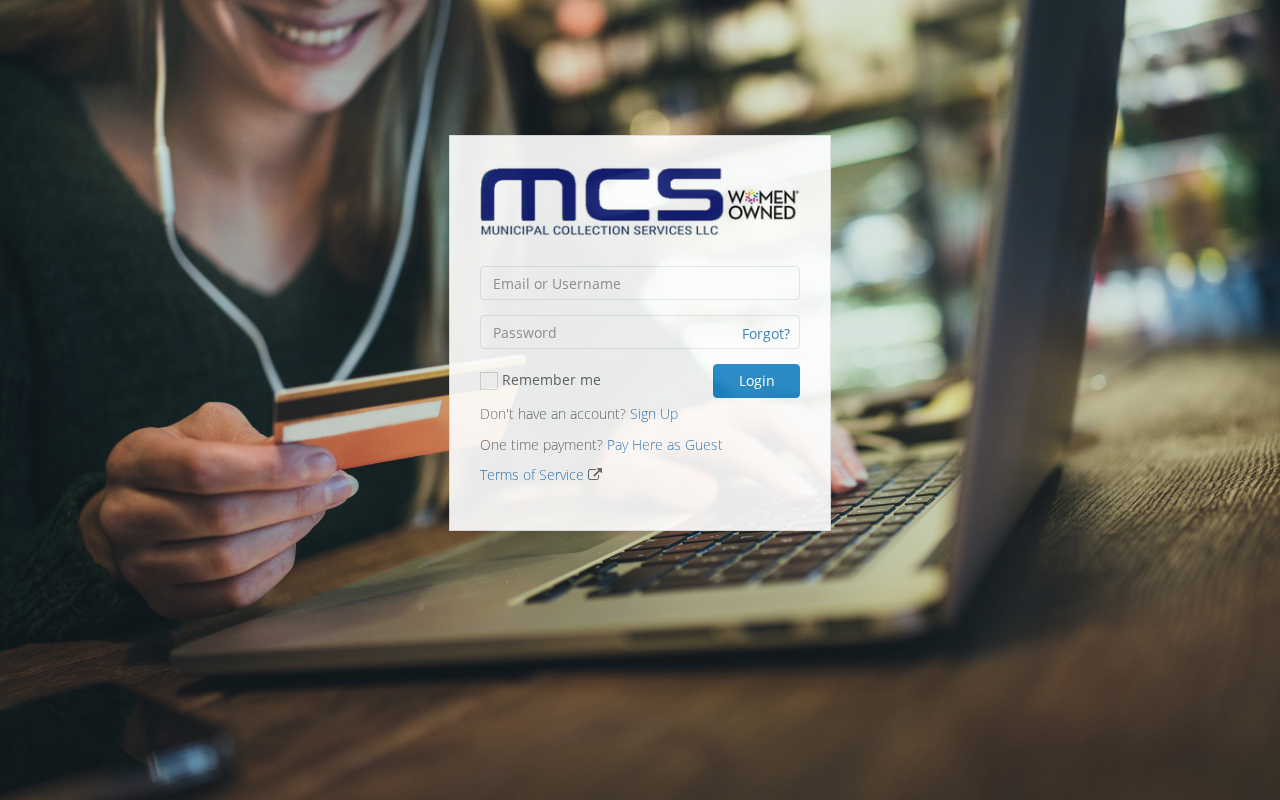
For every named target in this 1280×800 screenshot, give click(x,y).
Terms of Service (532, 474)
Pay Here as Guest (665, 444)
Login (757, 380)
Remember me (549, 379)
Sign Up (654, 413)
